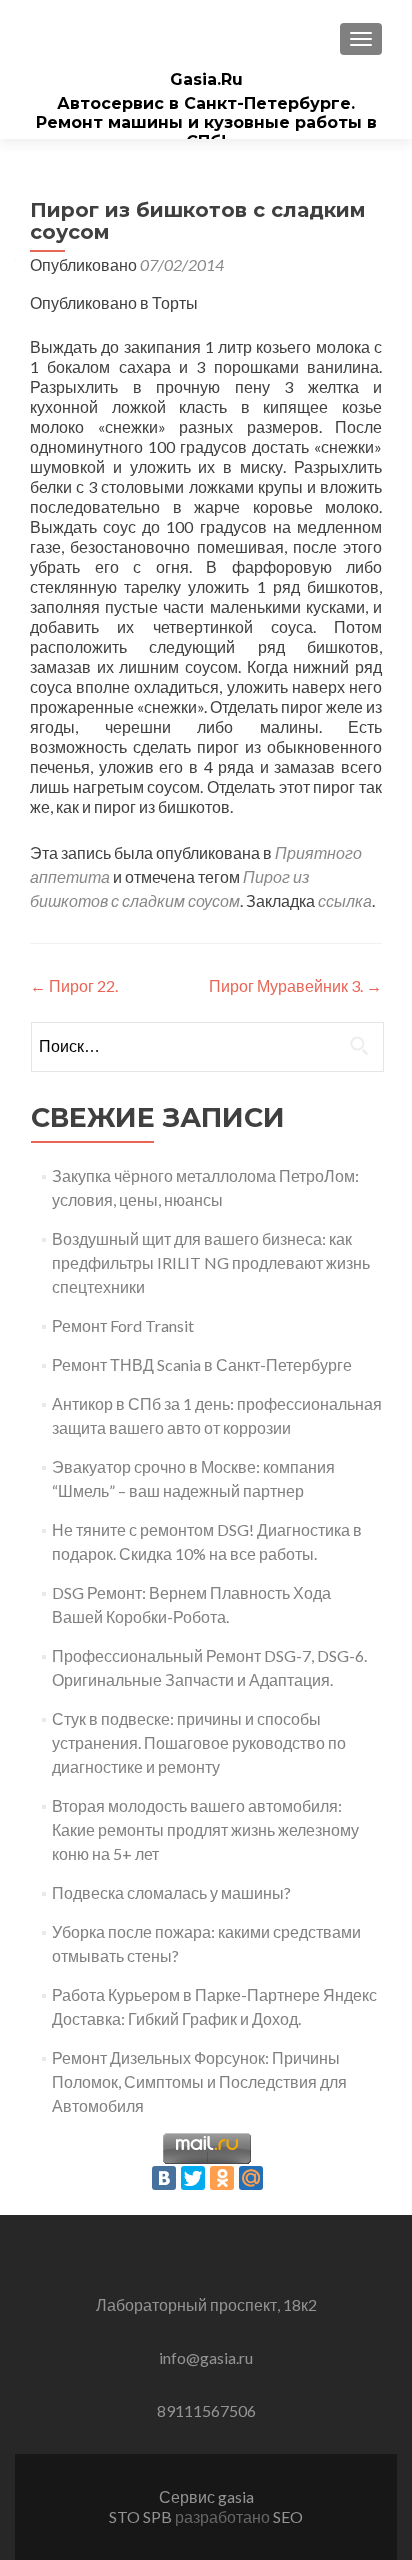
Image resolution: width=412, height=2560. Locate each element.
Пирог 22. (74, 985)
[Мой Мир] (251, 2178)
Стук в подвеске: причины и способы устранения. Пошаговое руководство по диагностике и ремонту (199, 1742)
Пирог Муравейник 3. (295, 985)
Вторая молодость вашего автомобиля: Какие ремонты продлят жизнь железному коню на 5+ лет (205, 1829)
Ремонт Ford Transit (123, 1325)
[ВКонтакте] (164, 2178)
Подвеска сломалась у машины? (171, 1892)
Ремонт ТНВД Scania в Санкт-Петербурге (202, 1364)
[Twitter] (193, 2178)
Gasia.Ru (206, 79)
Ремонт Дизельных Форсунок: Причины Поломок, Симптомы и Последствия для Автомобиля (199, 2081)
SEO (288, 2516)
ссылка (345, 900)
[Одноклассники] (222, 2178)
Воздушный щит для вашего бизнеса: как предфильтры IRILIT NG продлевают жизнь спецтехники (211, 1262)
